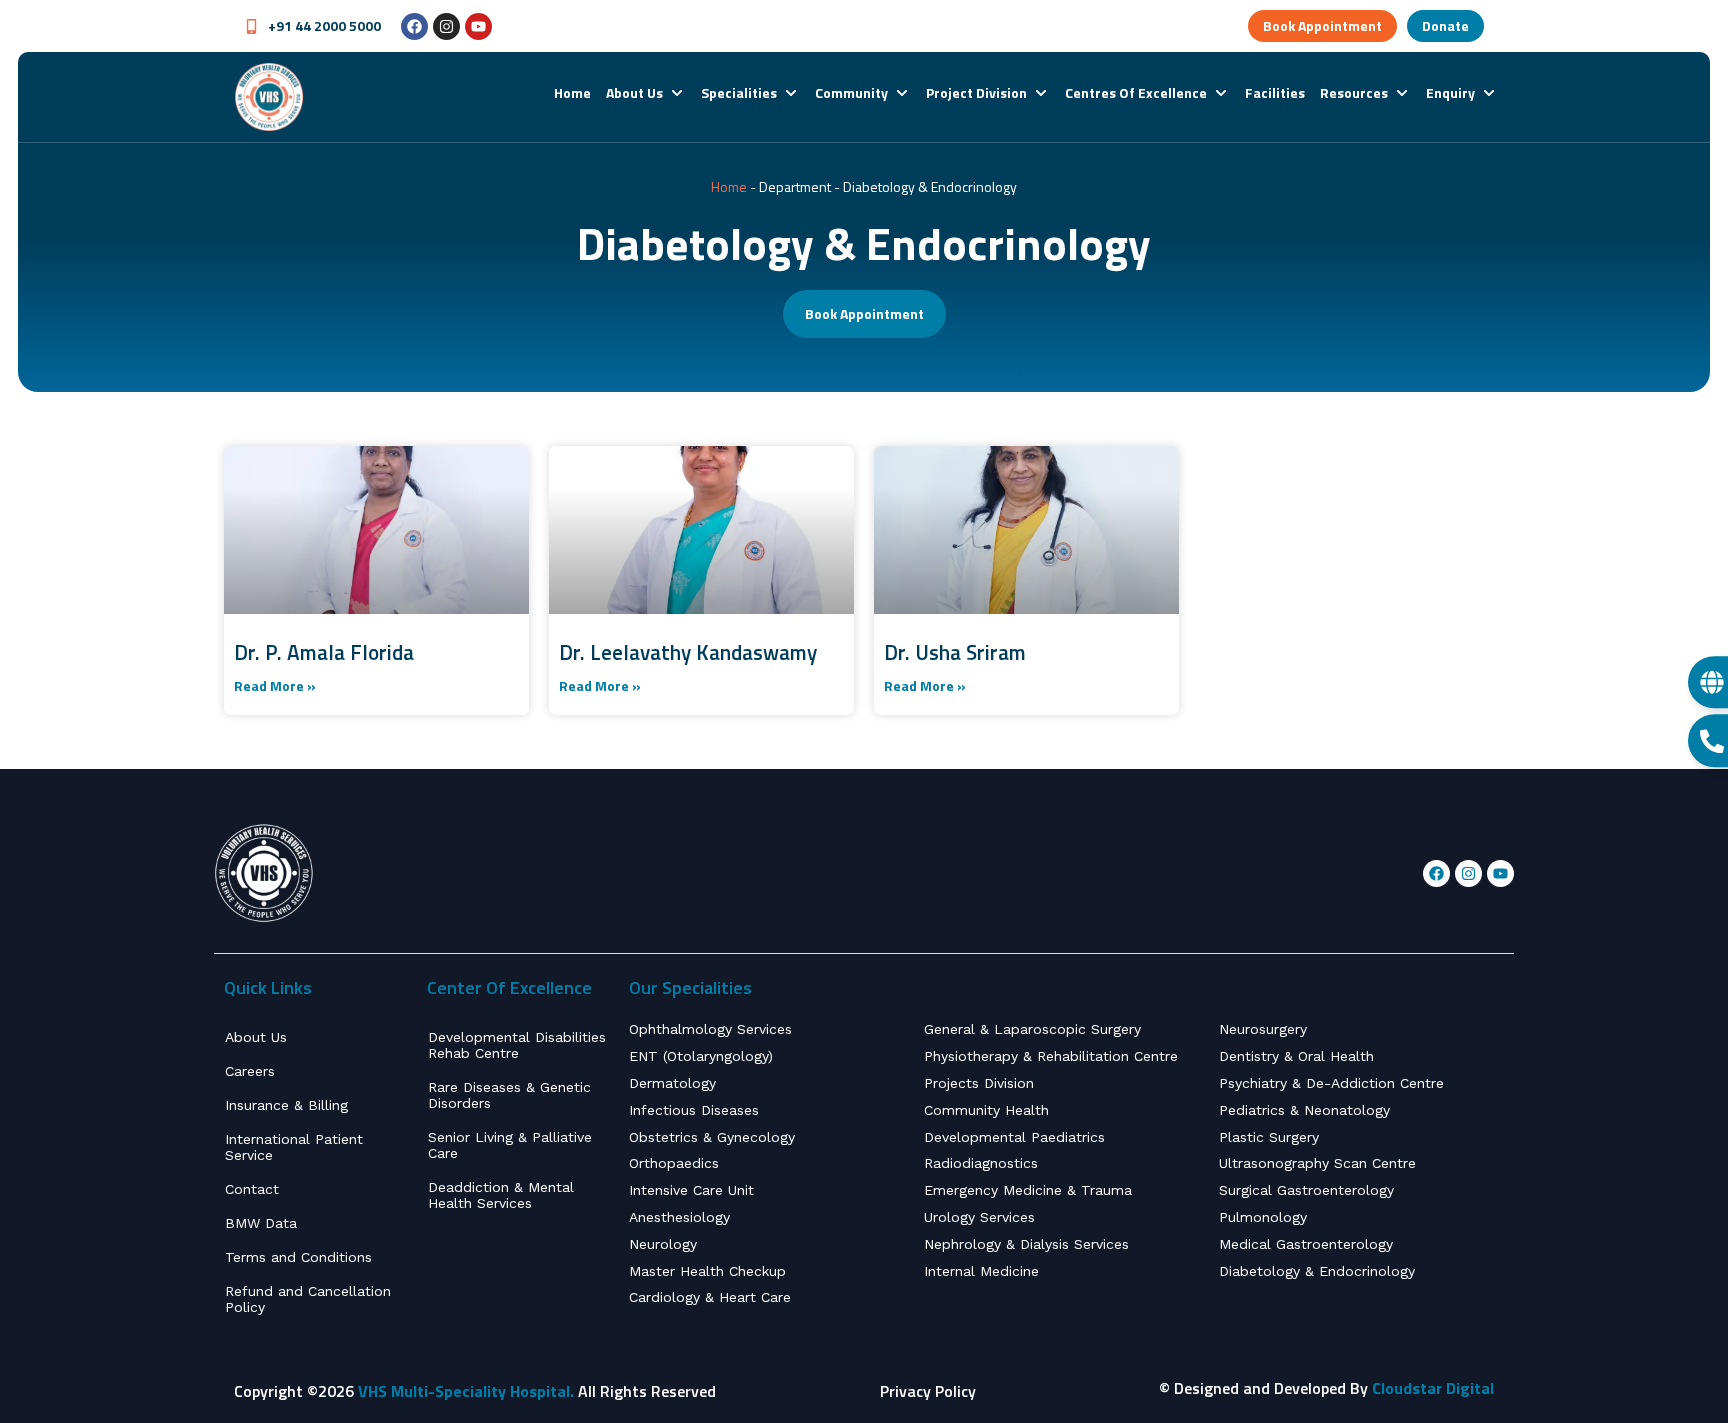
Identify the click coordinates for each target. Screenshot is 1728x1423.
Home (729, 186)
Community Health (986, 1110)
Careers (250, 1071)
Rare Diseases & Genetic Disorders (509, 1095)
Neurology (663, 1244)
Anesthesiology (679, 1217)
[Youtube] (478, 26)
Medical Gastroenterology (1306, 1244)
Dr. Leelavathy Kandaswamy (688, 652)
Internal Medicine (981, 1271)
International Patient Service (294, 1147)
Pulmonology (1263, 1217)
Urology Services (979, 1217)
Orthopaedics (674, 1163)
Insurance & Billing (286, 1105)
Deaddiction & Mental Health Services (501, 1195)
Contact (252, 1189)
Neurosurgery (1263, 1029)
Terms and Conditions (298, 1257)
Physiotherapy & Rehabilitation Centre (1051, 1056)
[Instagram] (446, 26)
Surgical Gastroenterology (1306, 1190)
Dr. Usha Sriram (955, 652)
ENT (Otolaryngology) (701, 1056)
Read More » (275, 686)
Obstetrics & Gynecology (712, 1137)
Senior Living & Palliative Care (510, 1145)
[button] (646, 93)
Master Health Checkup (707, 1271)
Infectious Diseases (694, 1110)
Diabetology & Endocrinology (1317, 1271)
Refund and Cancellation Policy (308, 1299)
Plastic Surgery (1269, 1137)
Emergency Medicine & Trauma (1028, 1190)
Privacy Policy (928, 1391)
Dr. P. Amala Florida (324, 652)
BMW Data (261, 1223)
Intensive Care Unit (691, 1190)
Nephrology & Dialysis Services (1026, 1244)
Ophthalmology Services (710, 1029)
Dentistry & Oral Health (1296, 1056)
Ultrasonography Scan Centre (1317, 1163)
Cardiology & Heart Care (710, 1297)
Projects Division (979, 1083)
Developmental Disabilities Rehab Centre (517, 1045)
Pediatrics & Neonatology (1304, 1110)
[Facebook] (414, 26)
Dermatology (672, 1083)
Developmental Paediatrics (1014, 1137)
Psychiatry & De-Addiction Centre (1331, 1083)
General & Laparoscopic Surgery (1032, 1029)
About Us (256, 1037)
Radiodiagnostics (981, 1163)
